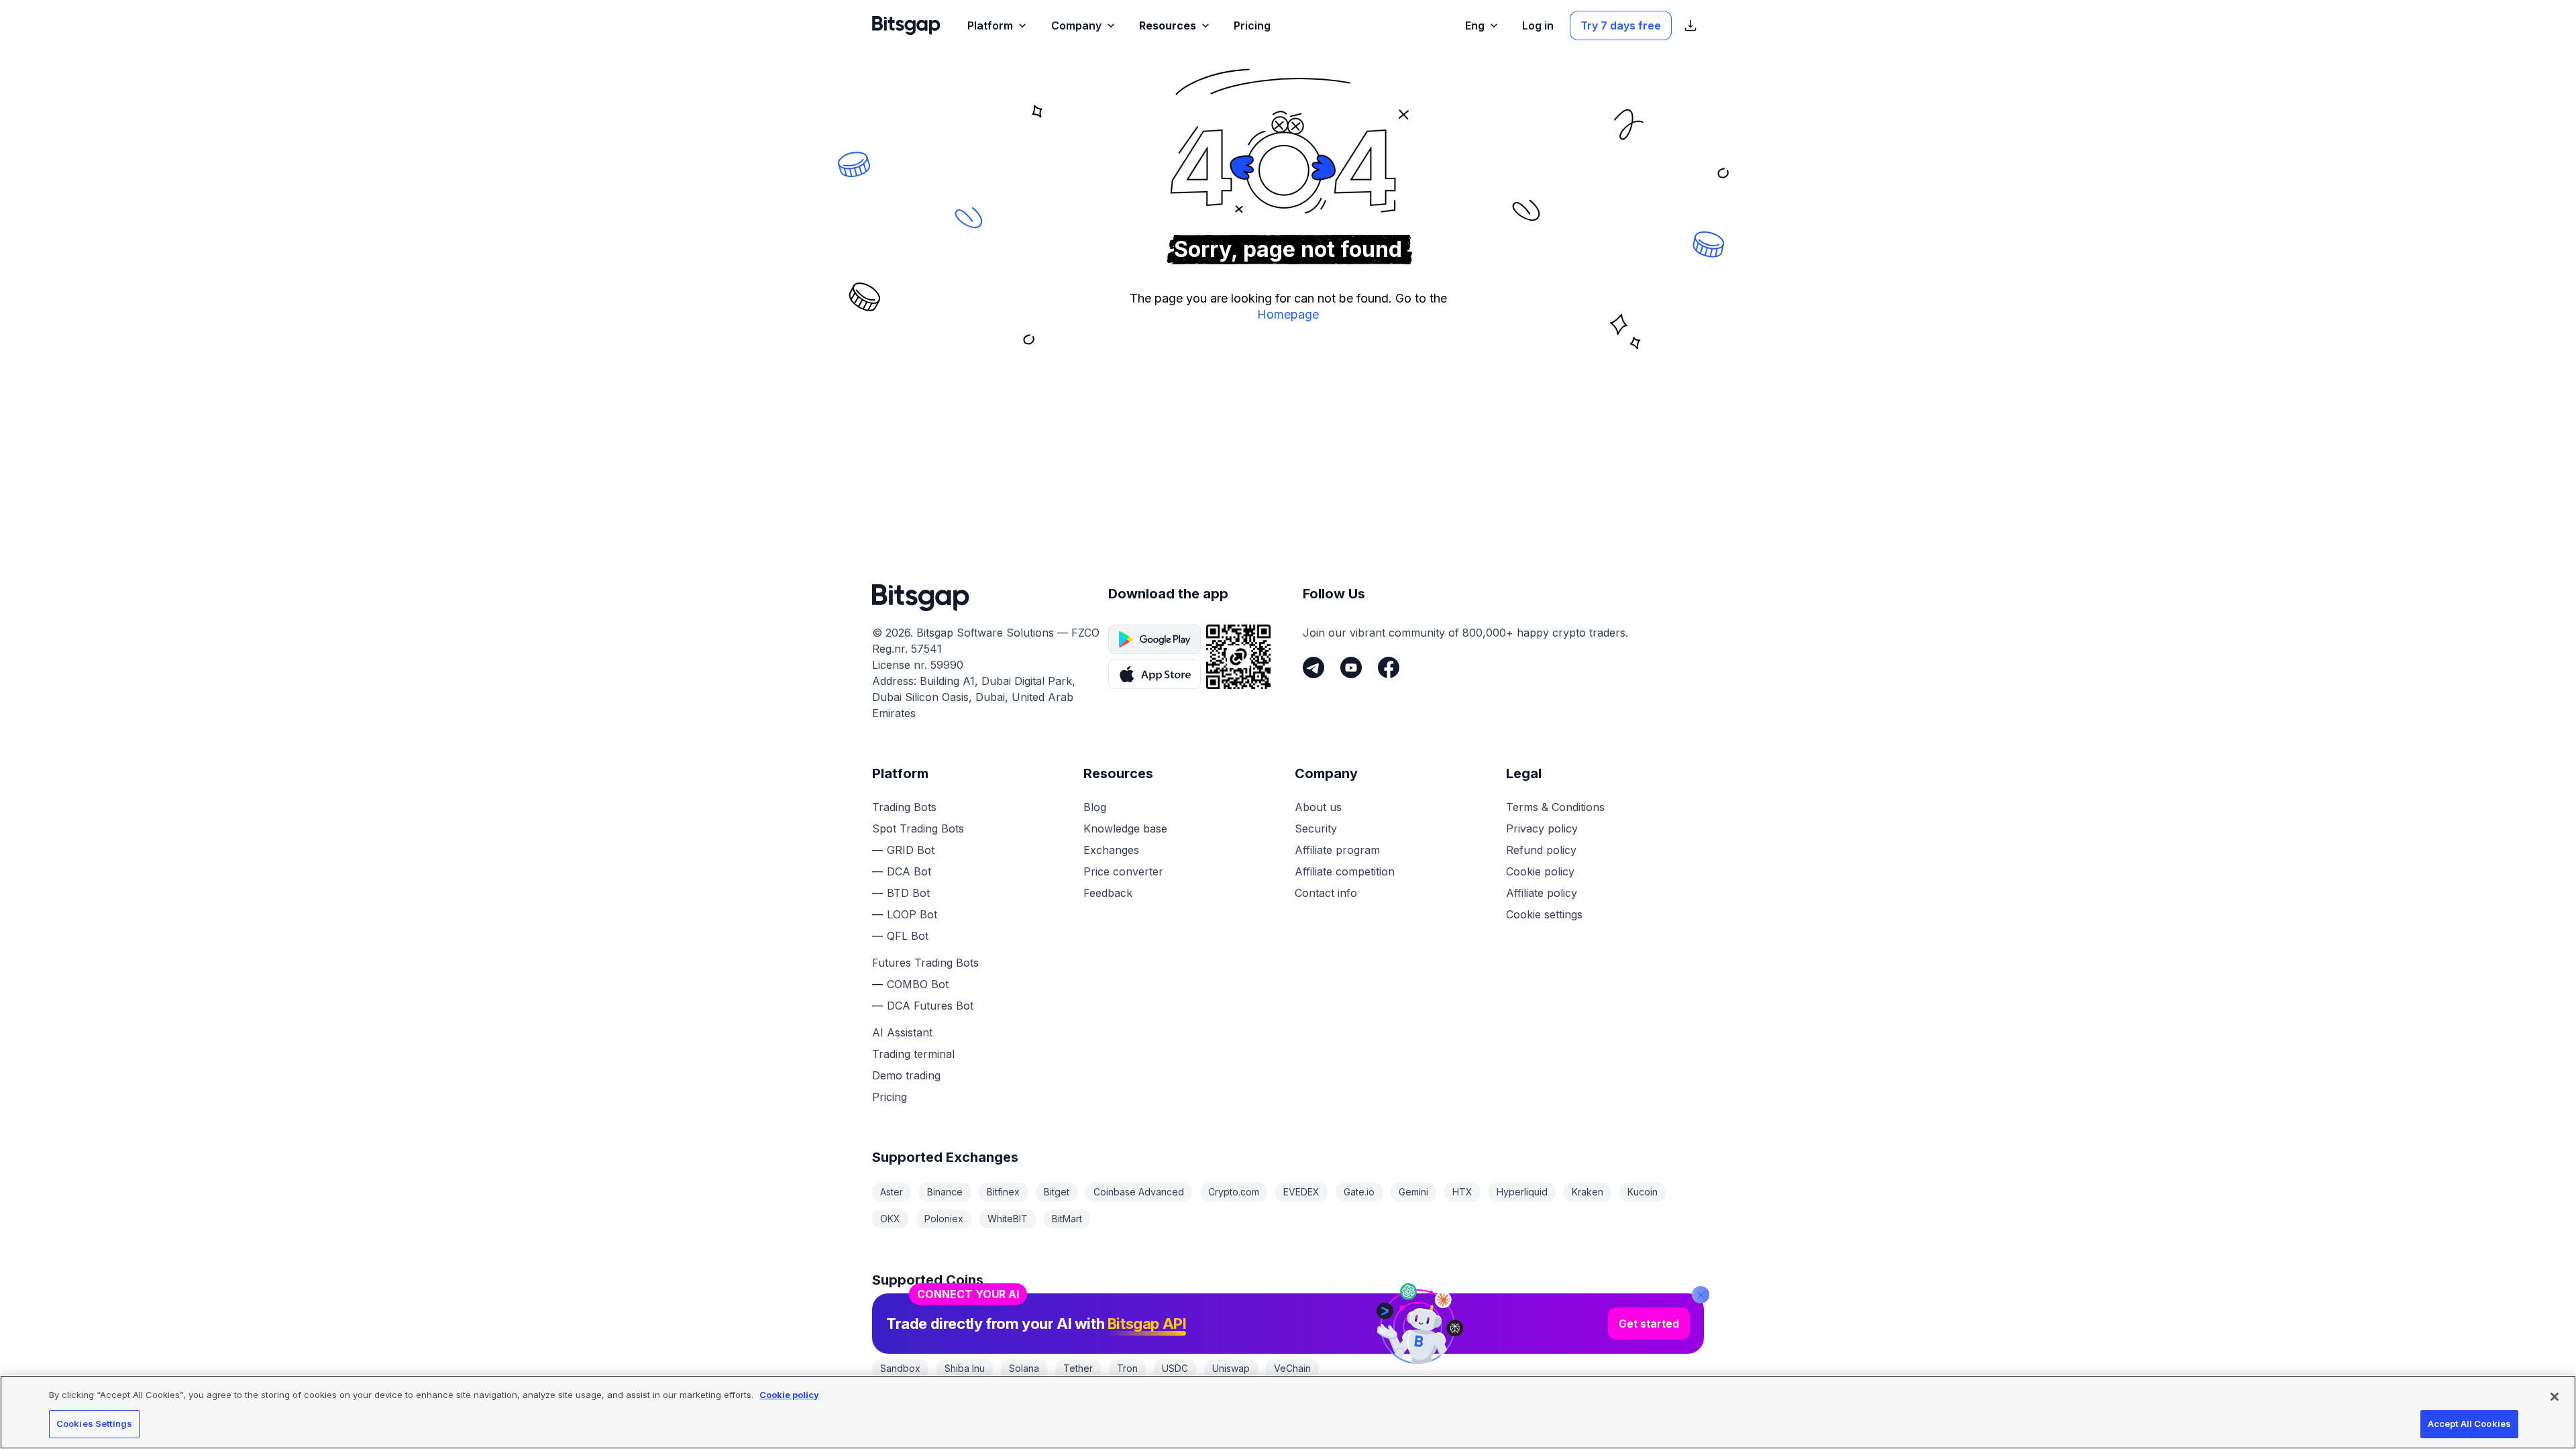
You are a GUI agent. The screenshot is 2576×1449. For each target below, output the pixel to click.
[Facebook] (1389, 667)
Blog (1095, 807)
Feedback (1108, 893)
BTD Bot (908, 893)
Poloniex (944, 1219)
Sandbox (900, 1368)
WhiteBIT (1008, 1219)
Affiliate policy (1542, 893)
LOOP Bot (912, 914)
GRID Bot (911, 850)
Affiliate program (1337, 850)
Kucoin (1643, 1192)
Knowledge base (1125, 828)
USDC (1175, 1368)
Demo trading (906, 1075)
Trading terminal (913, 1054)
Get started (1649, 1324)
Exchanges (1111, 850)
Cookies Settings (94, 1424)
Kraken (1588, 1192)
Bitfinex (1003, 1192)
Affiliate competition (1345, 871)
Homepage (1288, 314)
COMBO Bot (918, 984)
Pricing (890, 1097)
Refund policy (1541, 850)
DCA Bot (909, 871)
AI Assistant (902, 1032)
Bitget (1057, 1192)
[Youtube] (1351, 667)
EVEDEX (1301, 1192)
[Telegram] (1313, 667)
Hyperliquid (1522, 1192)
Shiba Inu (965, 1368)
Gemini (1413, 1192)
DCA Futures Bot (930, 1006)
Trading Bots (904, 807)
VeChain (1292, 1368)
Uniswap (1231, 1368)
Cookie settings (1544, 914)
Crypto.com (1234, 1192)
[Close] (1701, 1295)
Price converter (1123, 871)
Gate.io (1359, 1192)
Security (1316, 828)
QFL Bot (908, 936)
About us (1318, 807)
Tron (1127, 1368)
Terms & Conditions (1555, 807)
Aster (892, 1192)
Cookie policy (1540, 871)
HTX (1462, 1192)
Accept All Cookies (2469, 1424)
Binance (945, 1192)
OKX (890, 1219)
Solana (1024, 1368)
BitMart (1067, 1219)
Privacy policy (1542, 828)
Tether (1078, 1368)
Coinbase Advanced (1139, 1192)
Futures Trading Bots (925, 963)
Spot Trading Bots (918, 828)
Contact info (1326, 893)
